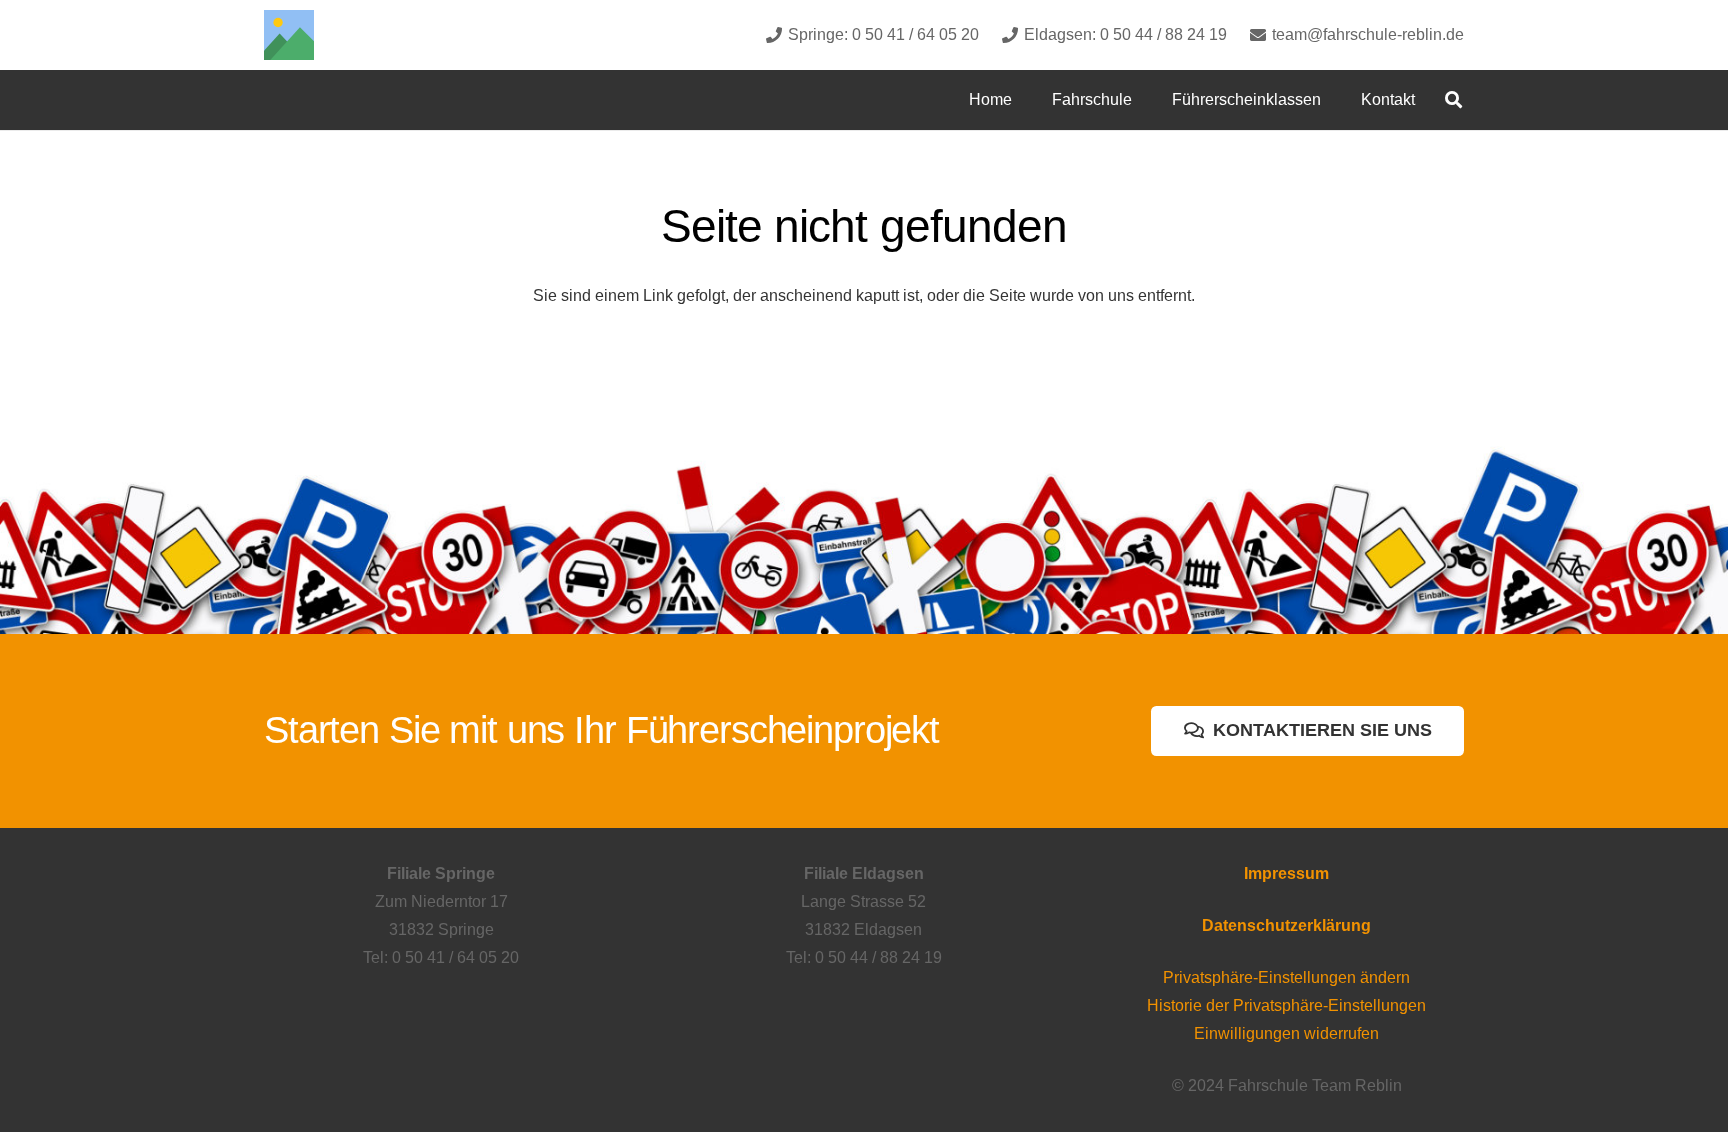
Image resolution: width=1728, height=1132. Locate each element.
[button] (1146, 99)
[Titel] (289, 35)
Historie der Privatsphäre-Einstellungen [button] (1286, 1005)
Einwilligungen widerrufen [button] (1286, 1033)
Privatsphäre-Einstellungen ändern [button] (1286, 977)
